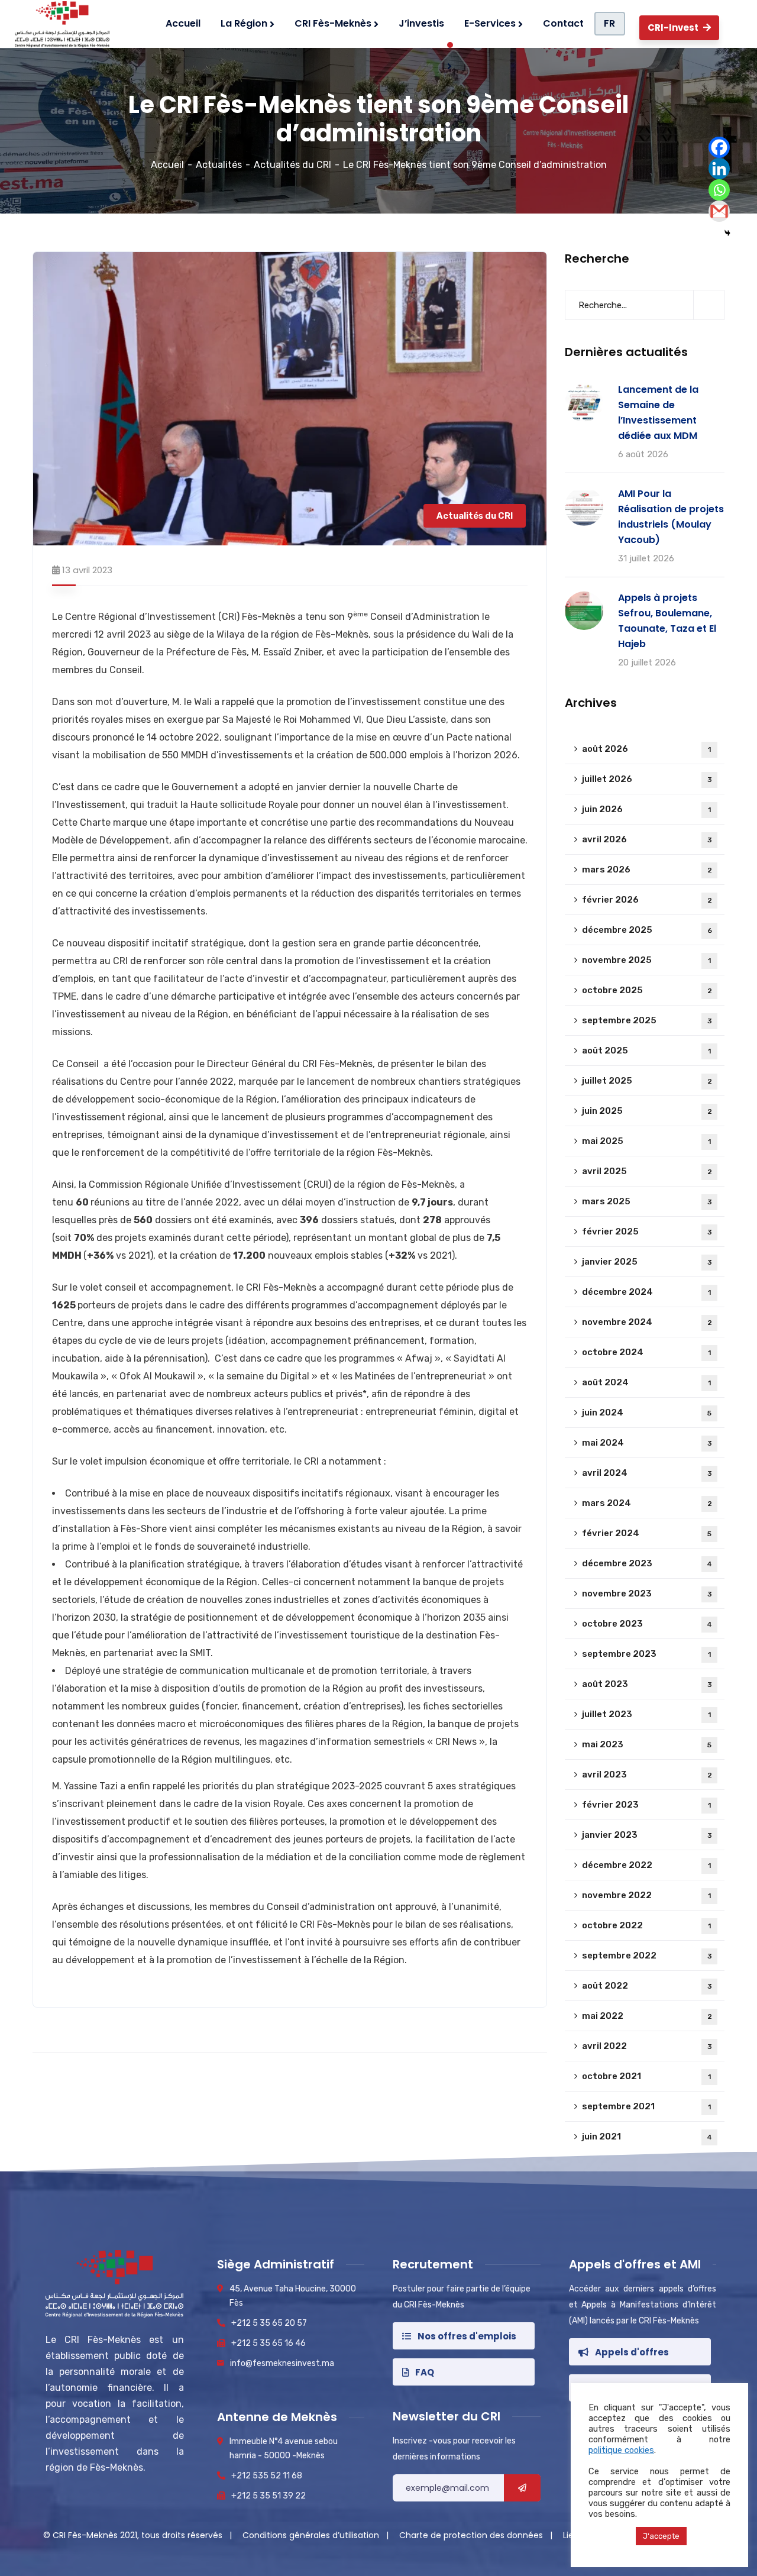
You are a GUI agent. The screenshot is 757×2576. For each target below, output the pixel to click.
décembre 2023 (647, 1563)
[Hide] (727, 233)
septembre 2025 (647, 1020)
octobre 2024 (646, 1352)
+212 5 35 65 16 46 (268, 2343)
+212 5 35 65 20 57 (269, 2323)
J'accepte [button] (661, 2536)
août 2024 (646, 1382)
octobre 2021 (646, 2076)
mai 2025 (646, 1141)
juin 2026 (646, 809)
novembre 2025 (646, 960)
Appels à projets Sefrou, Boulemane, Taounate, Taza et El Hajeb (667, 621)
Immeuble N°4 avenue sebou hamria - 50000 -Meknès (284, 2449)
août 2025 (646, 1051)
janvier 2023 (647, 1835)
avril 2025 (647, 1171)
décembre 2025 (647, 930)
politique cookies (621, 2450)
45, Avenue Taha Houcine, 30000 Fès (293, 2296)
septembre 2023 (646, 1654)
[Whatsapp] (719, 190)
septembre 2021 (646, 2106)
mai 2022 (647, 2016)
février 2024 (647, 1533)
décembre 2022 (646, 1865)
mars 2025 (647, 1201)
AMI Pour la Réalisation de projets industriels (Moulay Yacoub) (671, 517)
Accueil (167, 165)
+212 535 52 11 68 (267, 2476)
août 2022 (647, 1986)
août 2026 (646, 749)
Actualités (219, 165)
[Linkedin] (719, 169)
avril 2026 (647, 839)
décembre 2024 (646, 1292)
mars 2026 (647, 870)
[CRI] (59, 24)
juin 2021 (647, 2137)
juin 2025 (647, 1111)
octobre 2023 (647, 1624)
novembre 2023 (647, 1594)
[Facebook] (719, 147)
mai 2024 (647, 1443)
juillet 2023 (646, 1714)
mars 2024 (647, 1503)
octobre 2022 (646, 1925)
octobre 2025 (647, 990)
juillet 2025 (647, 1081)
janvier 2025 (647, 1262)
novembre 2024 (647, 1322)
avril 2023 (647, 1775)
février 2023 (646, 1805)
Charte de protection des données (472, 2535)
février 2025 (647, 1232)
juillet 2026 (647, 779)
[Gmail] (719, 211)
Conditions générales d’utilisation (312, 2535)
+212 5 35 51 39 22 (268, 2496)
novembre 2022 (646, 1895)
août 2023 (647, 1684)
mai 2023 (647, 1744)
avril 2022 (647, 2046)
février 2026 (647, 900)
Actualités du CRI (292, 165)
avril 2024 (647, 1473)
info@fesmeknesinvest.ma (282, 2363)
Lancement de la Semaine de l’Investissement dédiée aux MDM (658, 413)
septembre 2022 (647, 1956)
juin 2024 (647, 1413)
